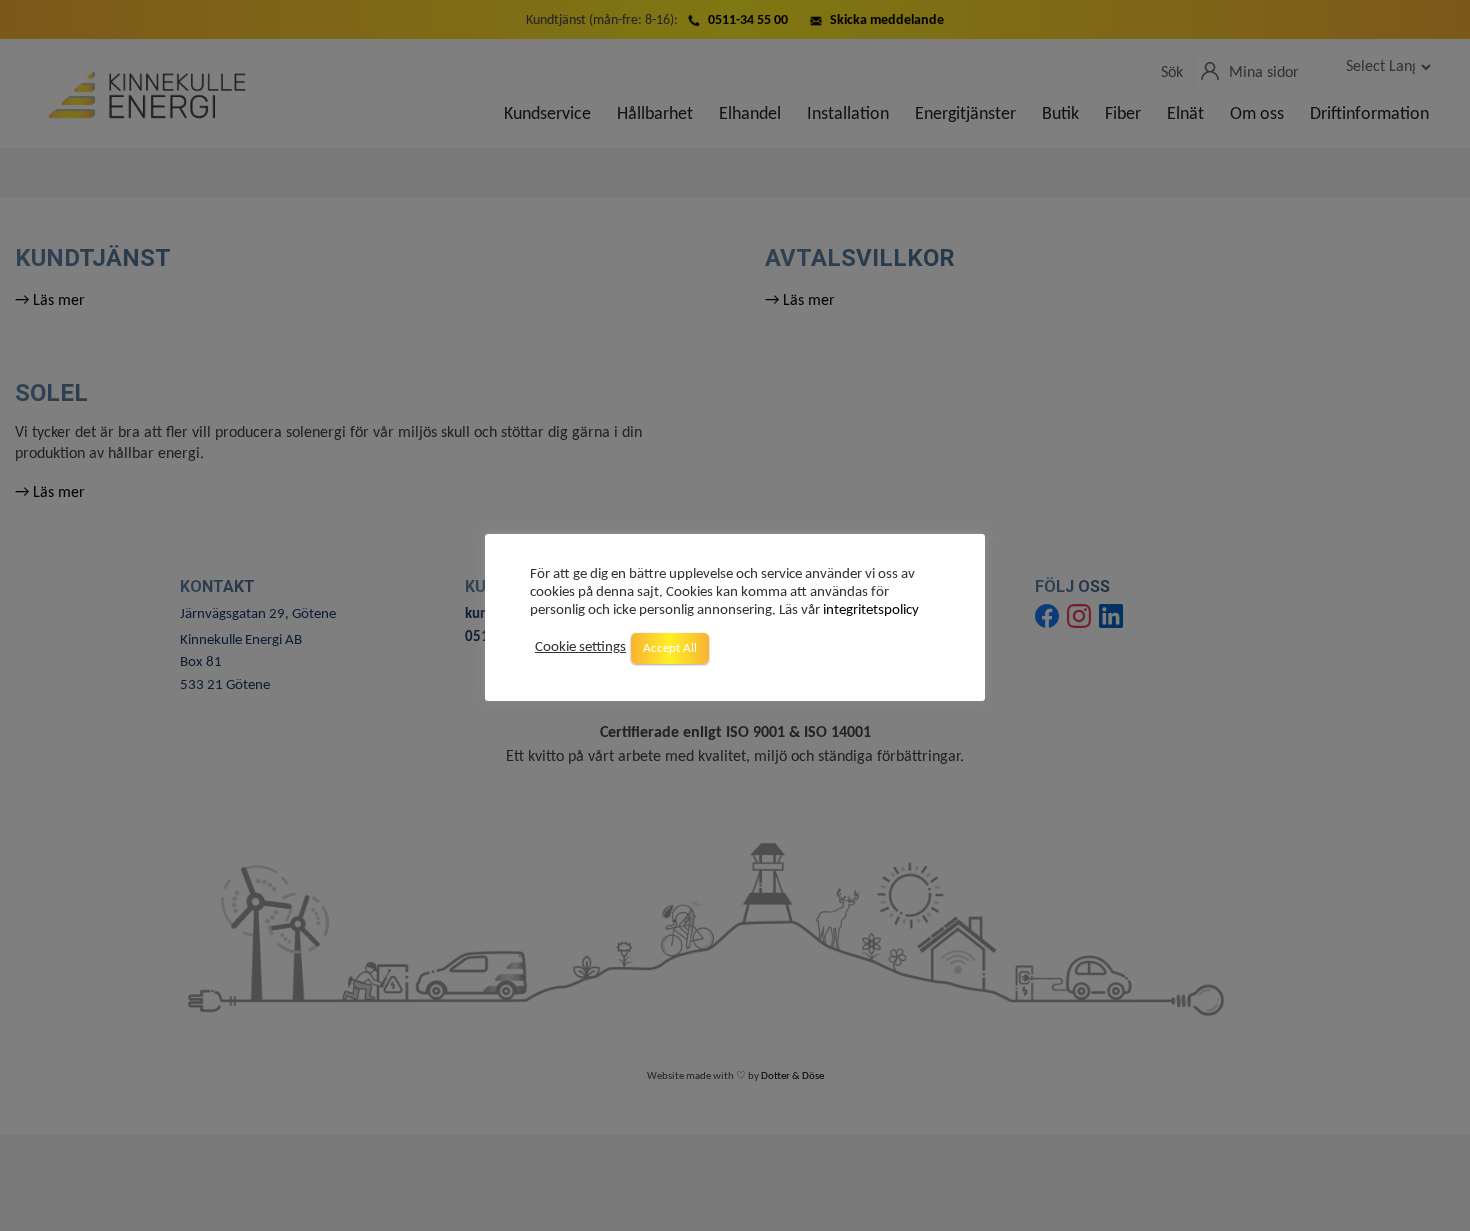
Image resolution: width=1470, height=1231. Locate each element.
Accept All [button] (670, 648)
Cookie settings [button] (580, 648)
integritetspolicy (871, 610)
